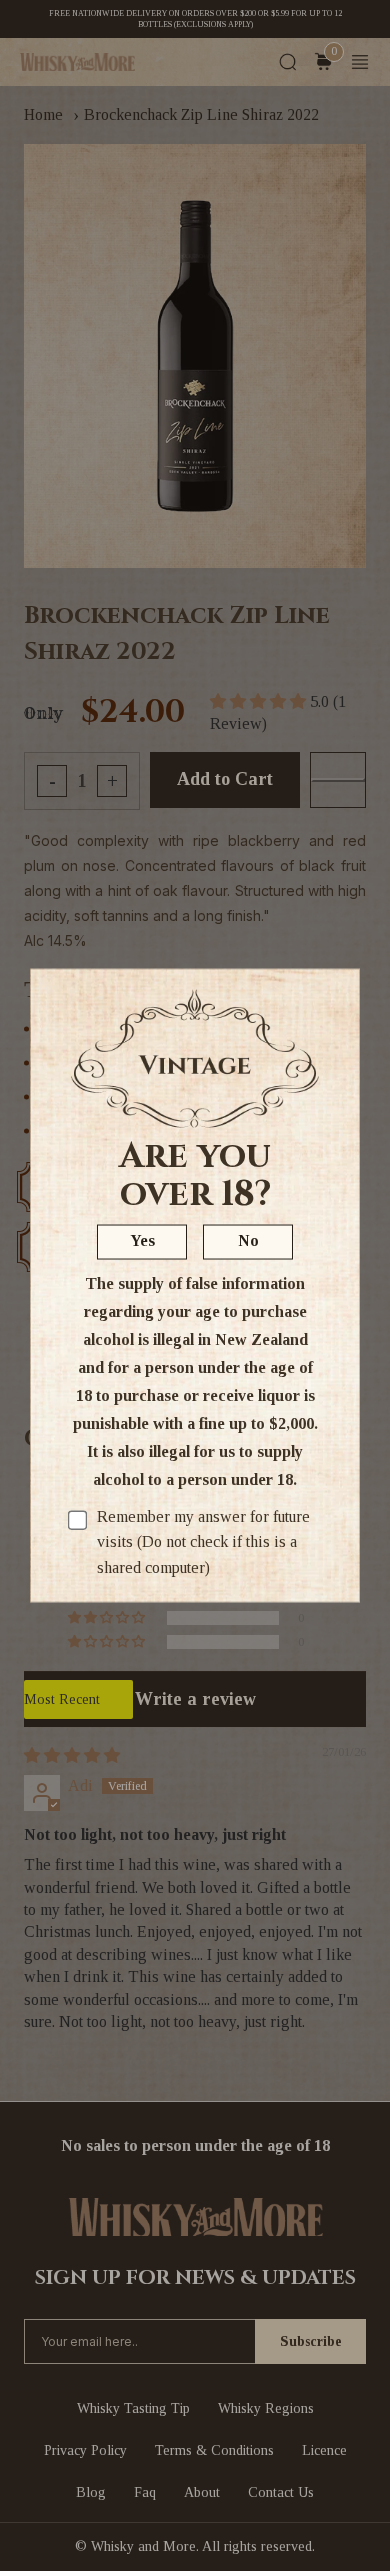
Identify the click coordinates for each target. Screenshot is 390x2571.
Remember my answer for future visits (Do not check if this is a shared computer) (203, 1541)
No (248, 1239)
